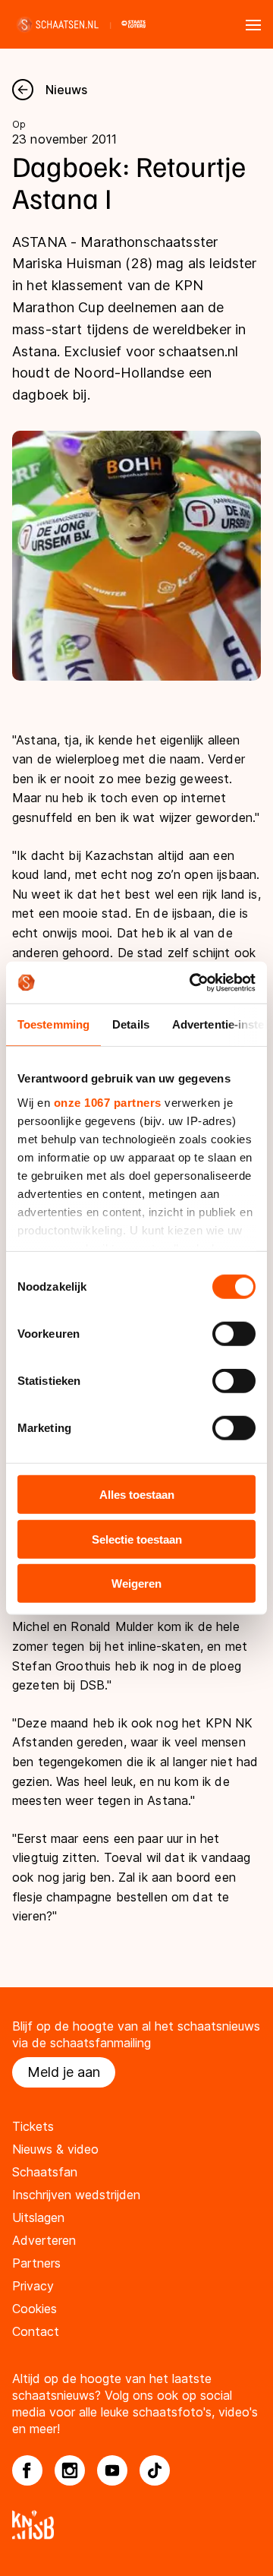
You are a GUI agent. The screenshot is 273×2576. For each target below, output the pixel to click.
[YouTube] (112, 2470)
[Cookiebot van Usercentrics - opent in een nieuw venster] (193, 982)
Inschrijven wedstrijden (76, 2195)
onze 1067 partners (108, 1102)
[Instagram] (70, 2470)
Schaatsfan (45, 2172)
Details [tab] (131, 1024)
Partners (36, 2263)
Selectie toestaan (137, 1539)
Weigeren (136, 1584)
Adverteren (44, 2240)
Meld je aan (64, 2072)
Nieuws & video (55, 2149)
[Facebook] (27, 2470)
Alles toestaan (137, 1495)
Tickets (33, 2126)
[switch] (234, 1334)
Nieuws (66, 90)
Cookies (35, 2309)
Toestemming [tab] (53, 1024)
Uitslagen (38, 2217)
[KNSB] (136, 2525)
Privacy (33, 2286)
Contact (36, 2331)
